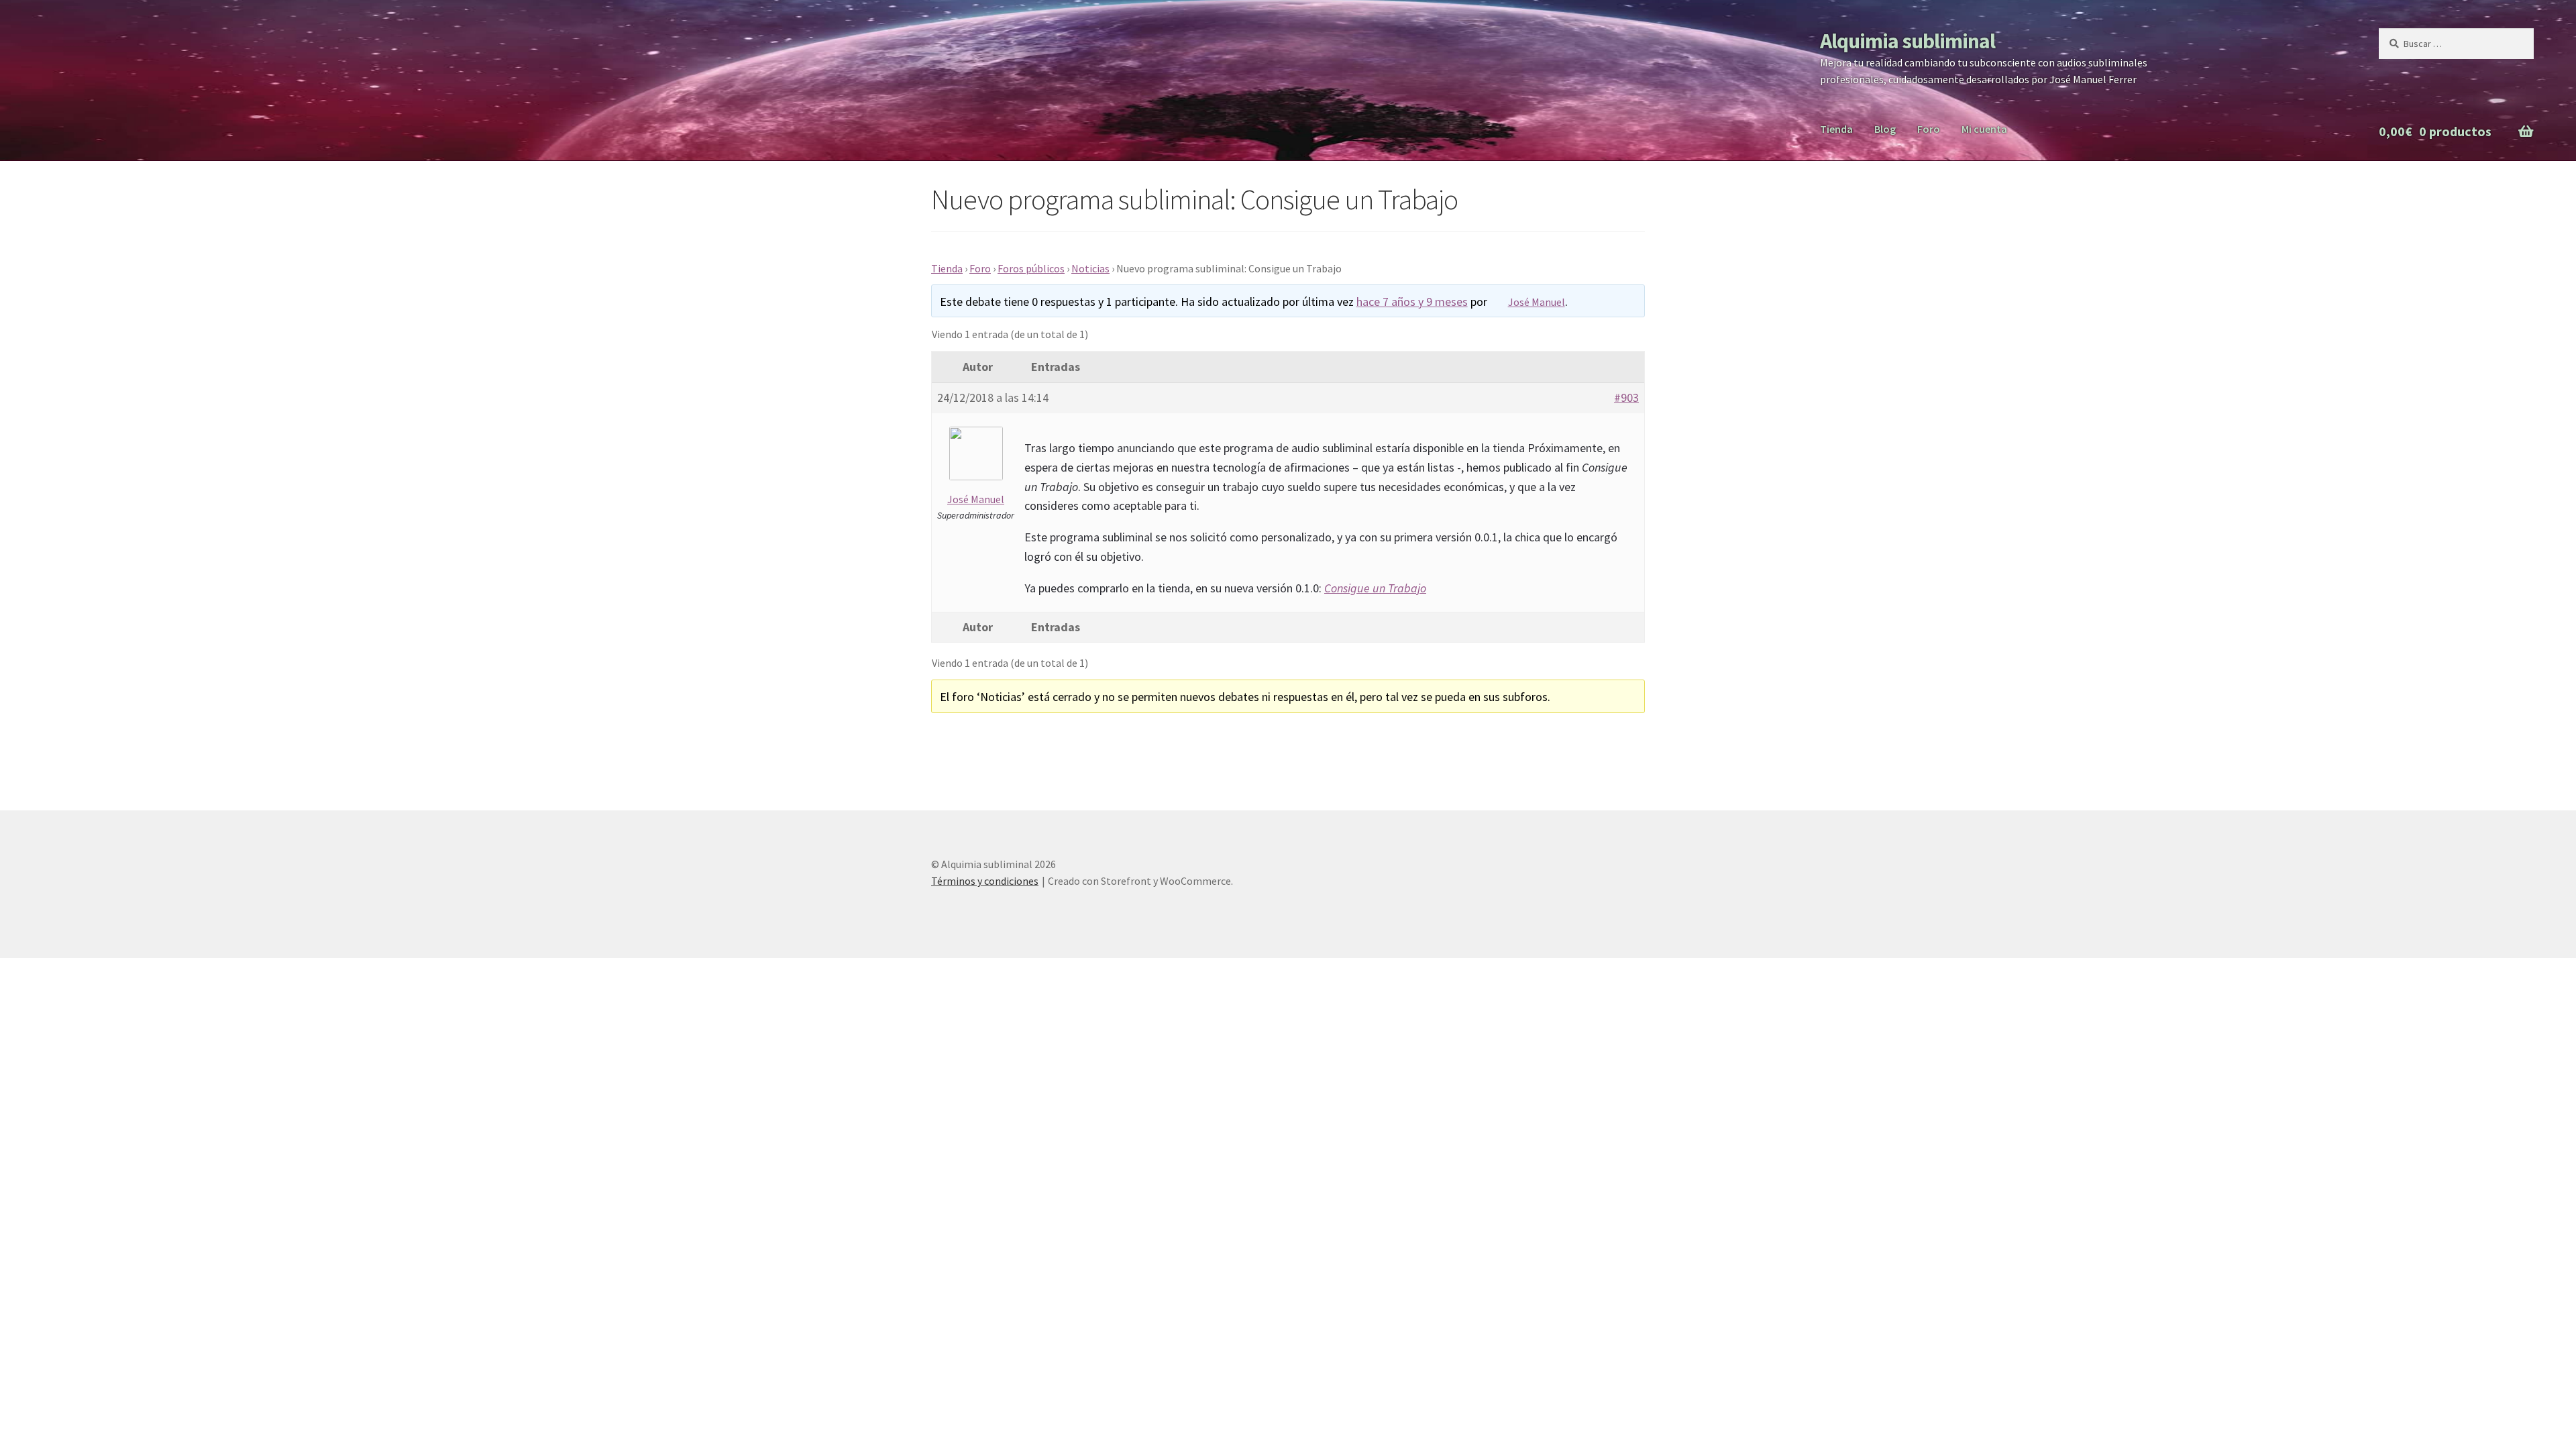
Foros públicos (1031, 268)
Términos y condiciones (985, 881)
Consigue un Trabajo (1375, 588)
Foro (1929, 129)
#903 (1626, 397)
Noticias (1090, 268)
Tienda (1836, 129)
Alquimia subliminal (1908, 41)
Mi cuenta (1984, 129)
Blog (1885, 129)
